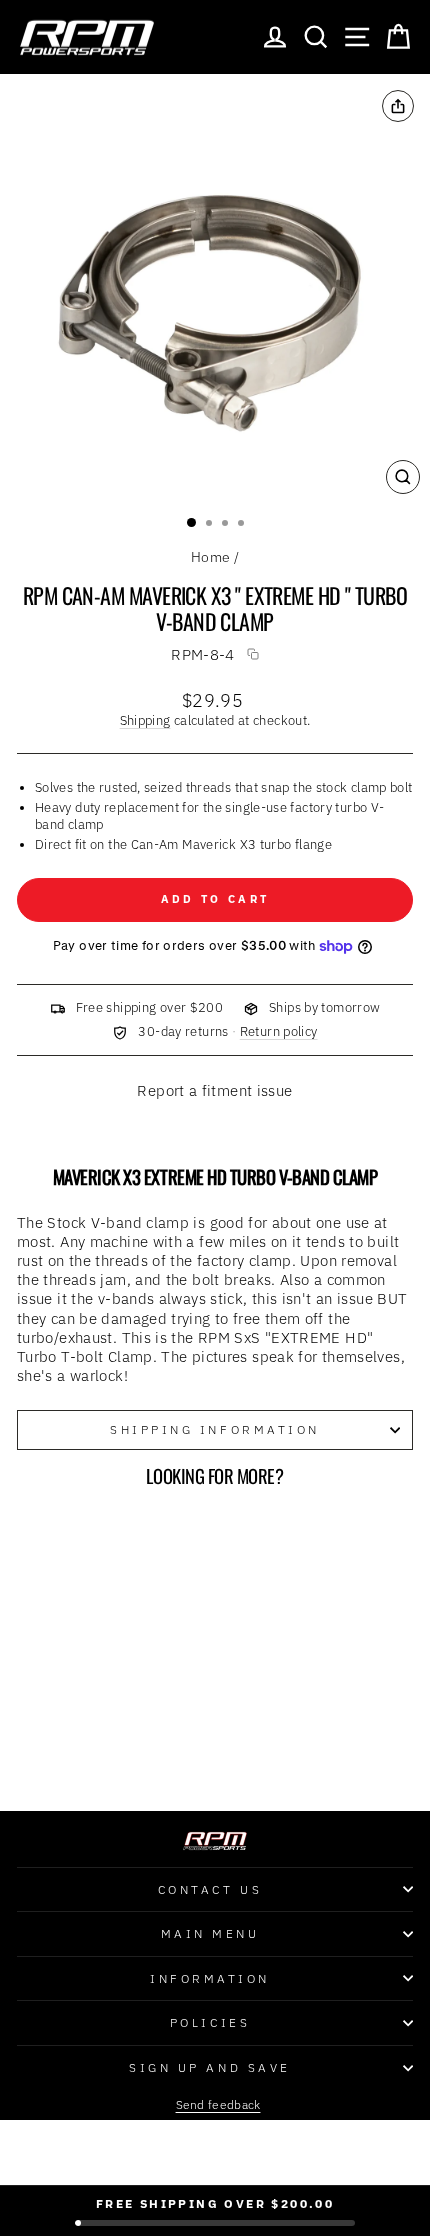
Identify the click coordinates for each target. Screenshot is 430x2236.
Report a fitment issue (214, 1091)
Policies (210, 2022)
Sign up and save (210, 2067)
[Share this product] (398, 106)
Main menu (210, 1933)
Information (210, 1978)
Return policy (279, 1031)
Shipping (145, 720)
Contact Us (210, 1889)
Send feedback (218, 2104)
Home (210, 557)
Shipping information (215, 1429)
